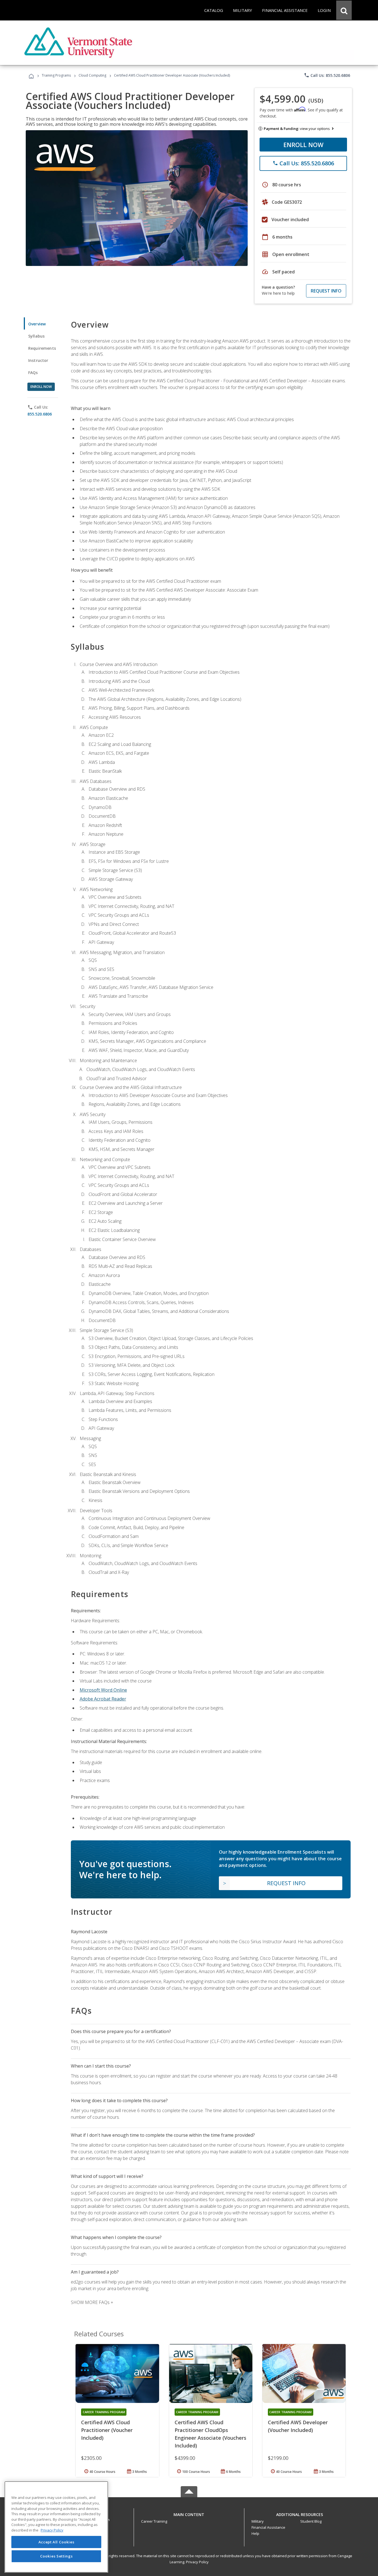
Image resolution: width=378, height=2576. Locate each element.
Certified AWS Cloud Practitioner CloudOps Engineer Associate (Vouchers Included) (210, 2434)
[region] (56, 2527)
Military (258, 2521)
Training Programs (56, 75)
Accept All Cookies (56, 2542)
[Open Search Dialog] (344, 10)
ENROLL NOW (303, 145)
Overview (37, 324)
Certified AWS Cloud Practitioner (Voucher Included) (107, 2430)
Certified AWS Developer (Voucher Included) (298, 2426)
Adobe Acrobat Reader (103, 1699)
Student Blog (311, 2521)
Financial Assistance (268, 2527)
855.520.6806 (40, 414)
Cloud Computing (92, 75)
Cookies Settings (56, 2556)
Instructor (38, 360)
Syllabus (36, 336)
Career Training (154, 2521)
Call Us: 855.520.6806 (327, 75)
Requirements (42, 348)
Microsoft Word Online (103, 1690)
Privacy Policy (197, 2562)
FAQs (33, 373)
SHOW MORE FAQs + (92, 2302)
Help (255, 2533)
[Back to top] (189, 2513)
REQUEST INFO (326, 291)
